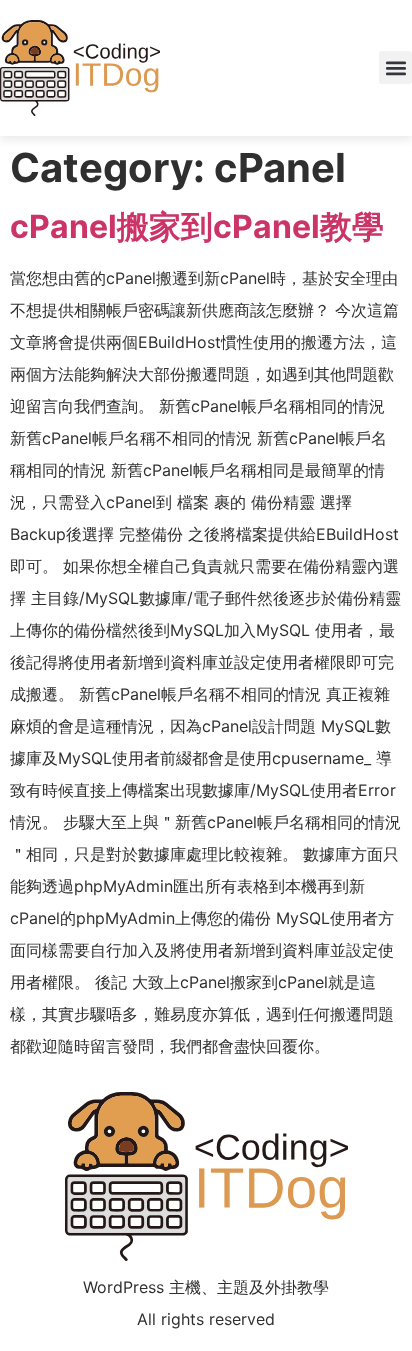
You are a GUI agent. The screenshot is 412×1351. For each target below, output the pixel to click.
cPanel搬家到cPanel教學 (197, 226)
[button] (395, 67)
